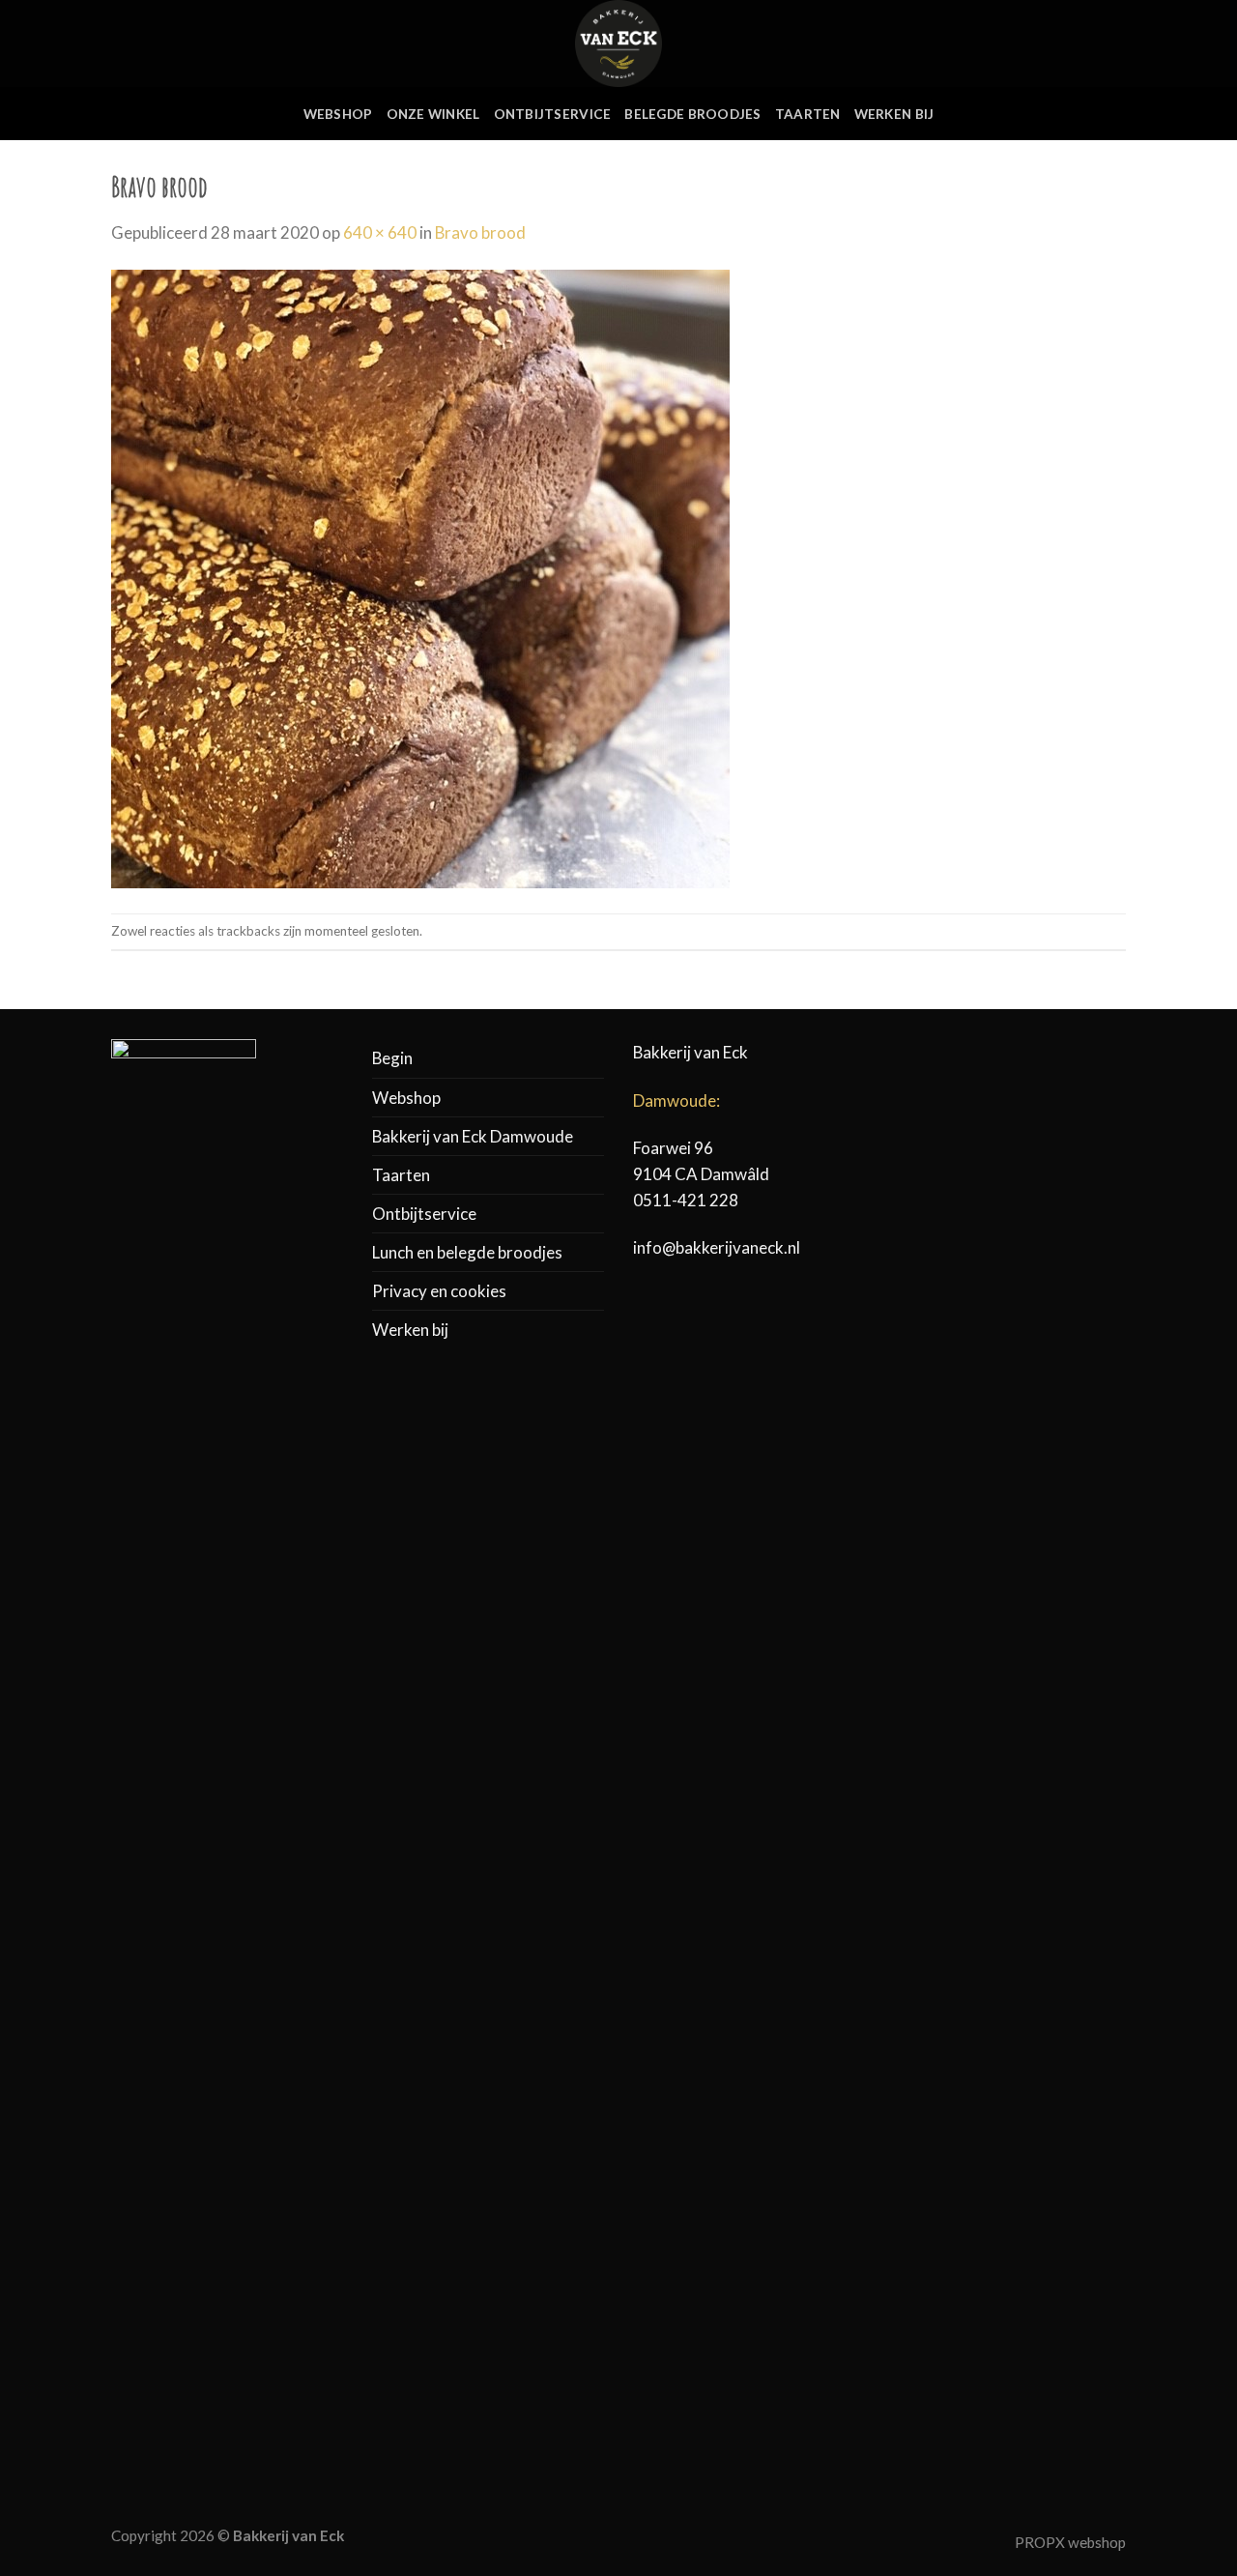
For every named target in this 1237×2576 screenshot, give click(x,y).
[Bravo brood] (420, 578)
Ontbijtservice (553, 114)
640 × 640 (380, 232)
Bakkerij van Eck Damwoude (473, 1136)
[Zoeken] (1052, 43)
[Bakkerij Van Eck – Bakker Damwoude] (618, 43)
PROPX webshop (1070, 2542)
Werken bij (894, 114)
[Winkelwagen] (1116, 43)
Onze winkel (433, 114)
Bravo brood (480, 232)
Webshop (338, 114)
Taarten (808, 114)
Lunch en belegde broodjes (467, 1252)
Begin (392, 1058)
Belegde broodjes (692, 114)
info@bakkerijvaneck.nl (717, 1247)
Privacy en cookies (439, 1291)
